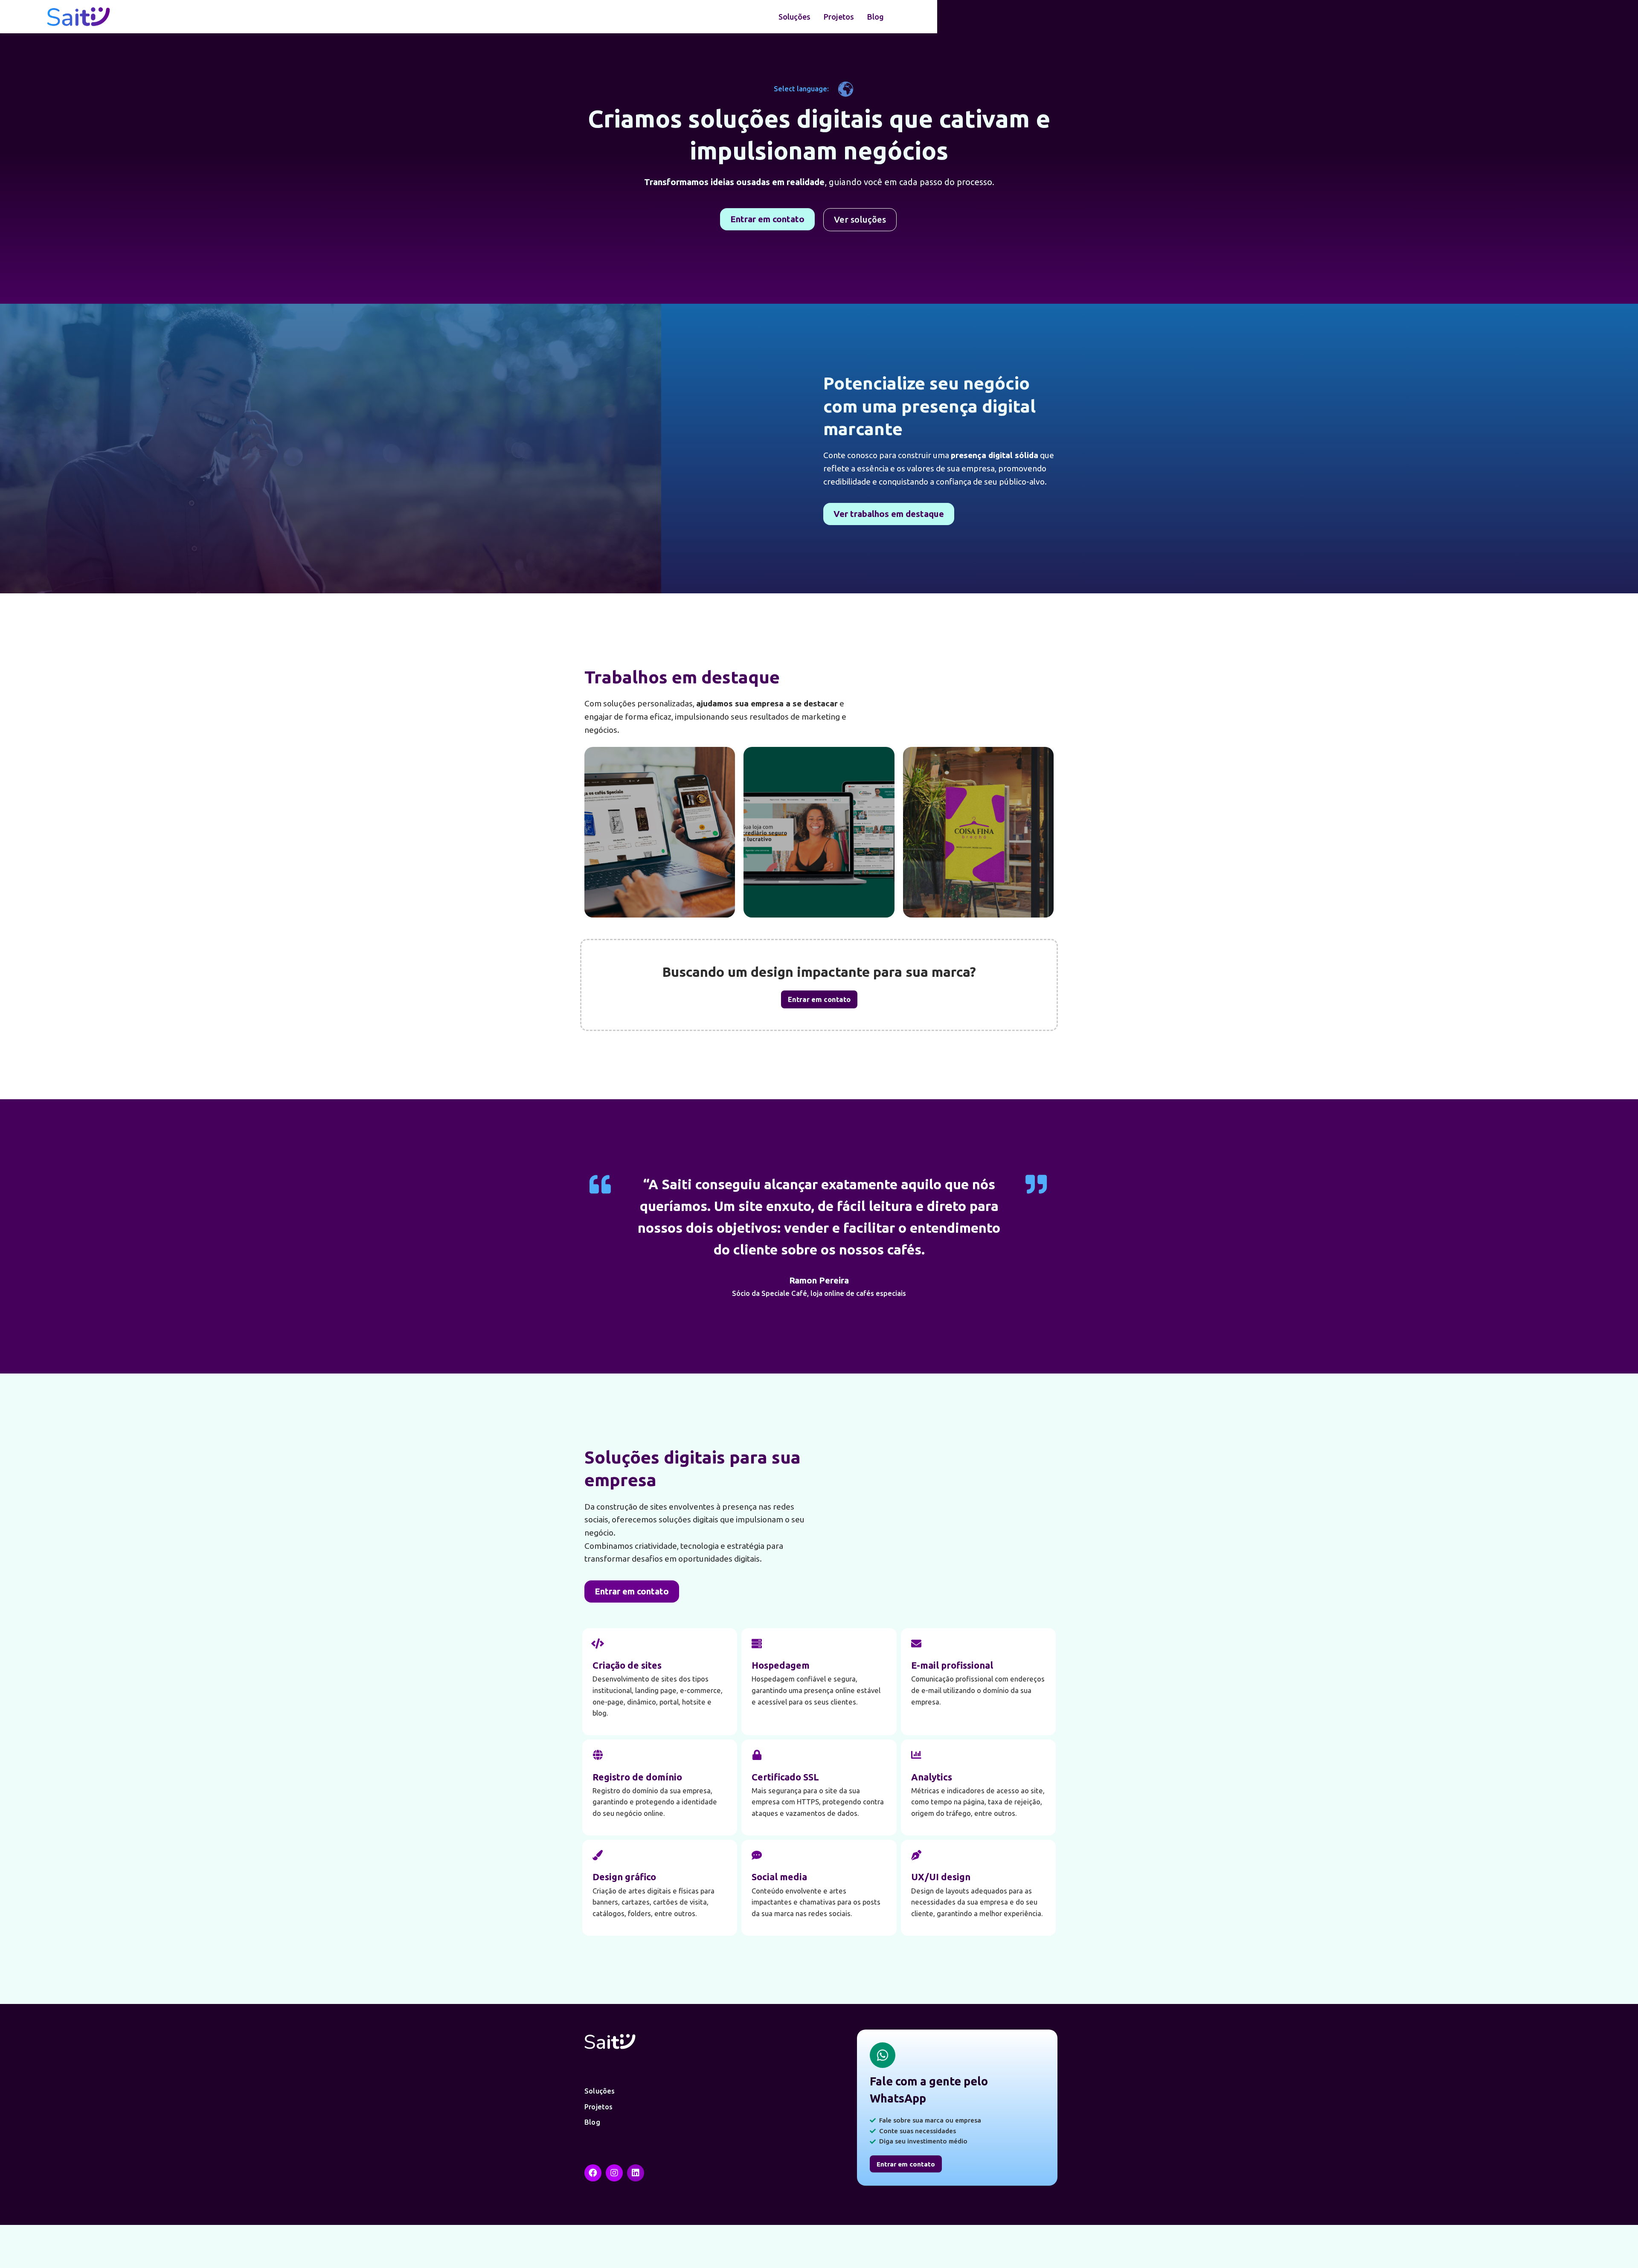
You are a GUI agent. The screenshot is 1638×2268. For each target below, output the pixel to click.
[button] (767, 219)
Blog (875, 17)
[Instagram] (614, 2173)
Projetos (839, 17)
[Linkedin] (636, 2173)
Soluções (794, 17)
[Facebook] (593, 2173)
